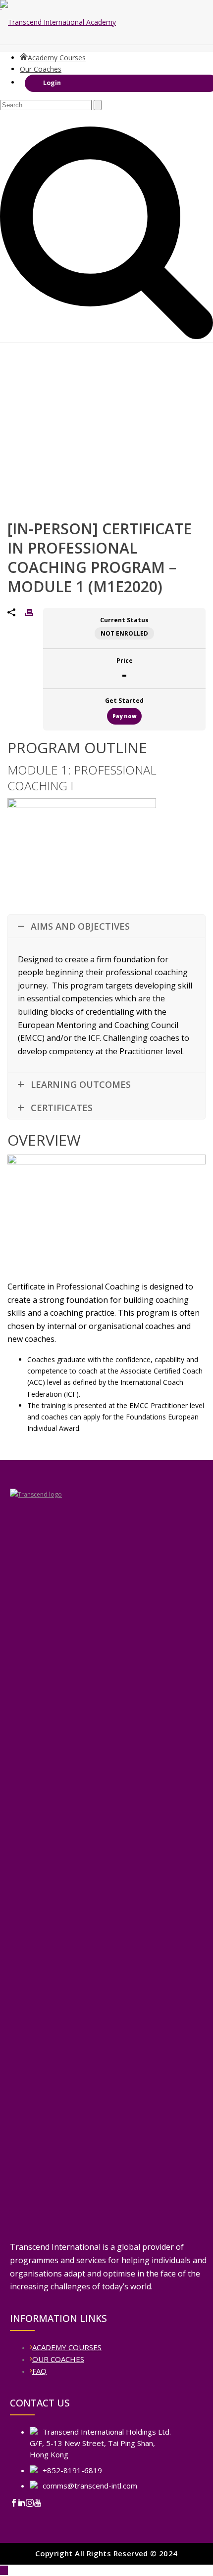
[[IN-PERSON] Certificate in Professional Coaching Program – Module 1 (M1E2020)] (106, 1288)
